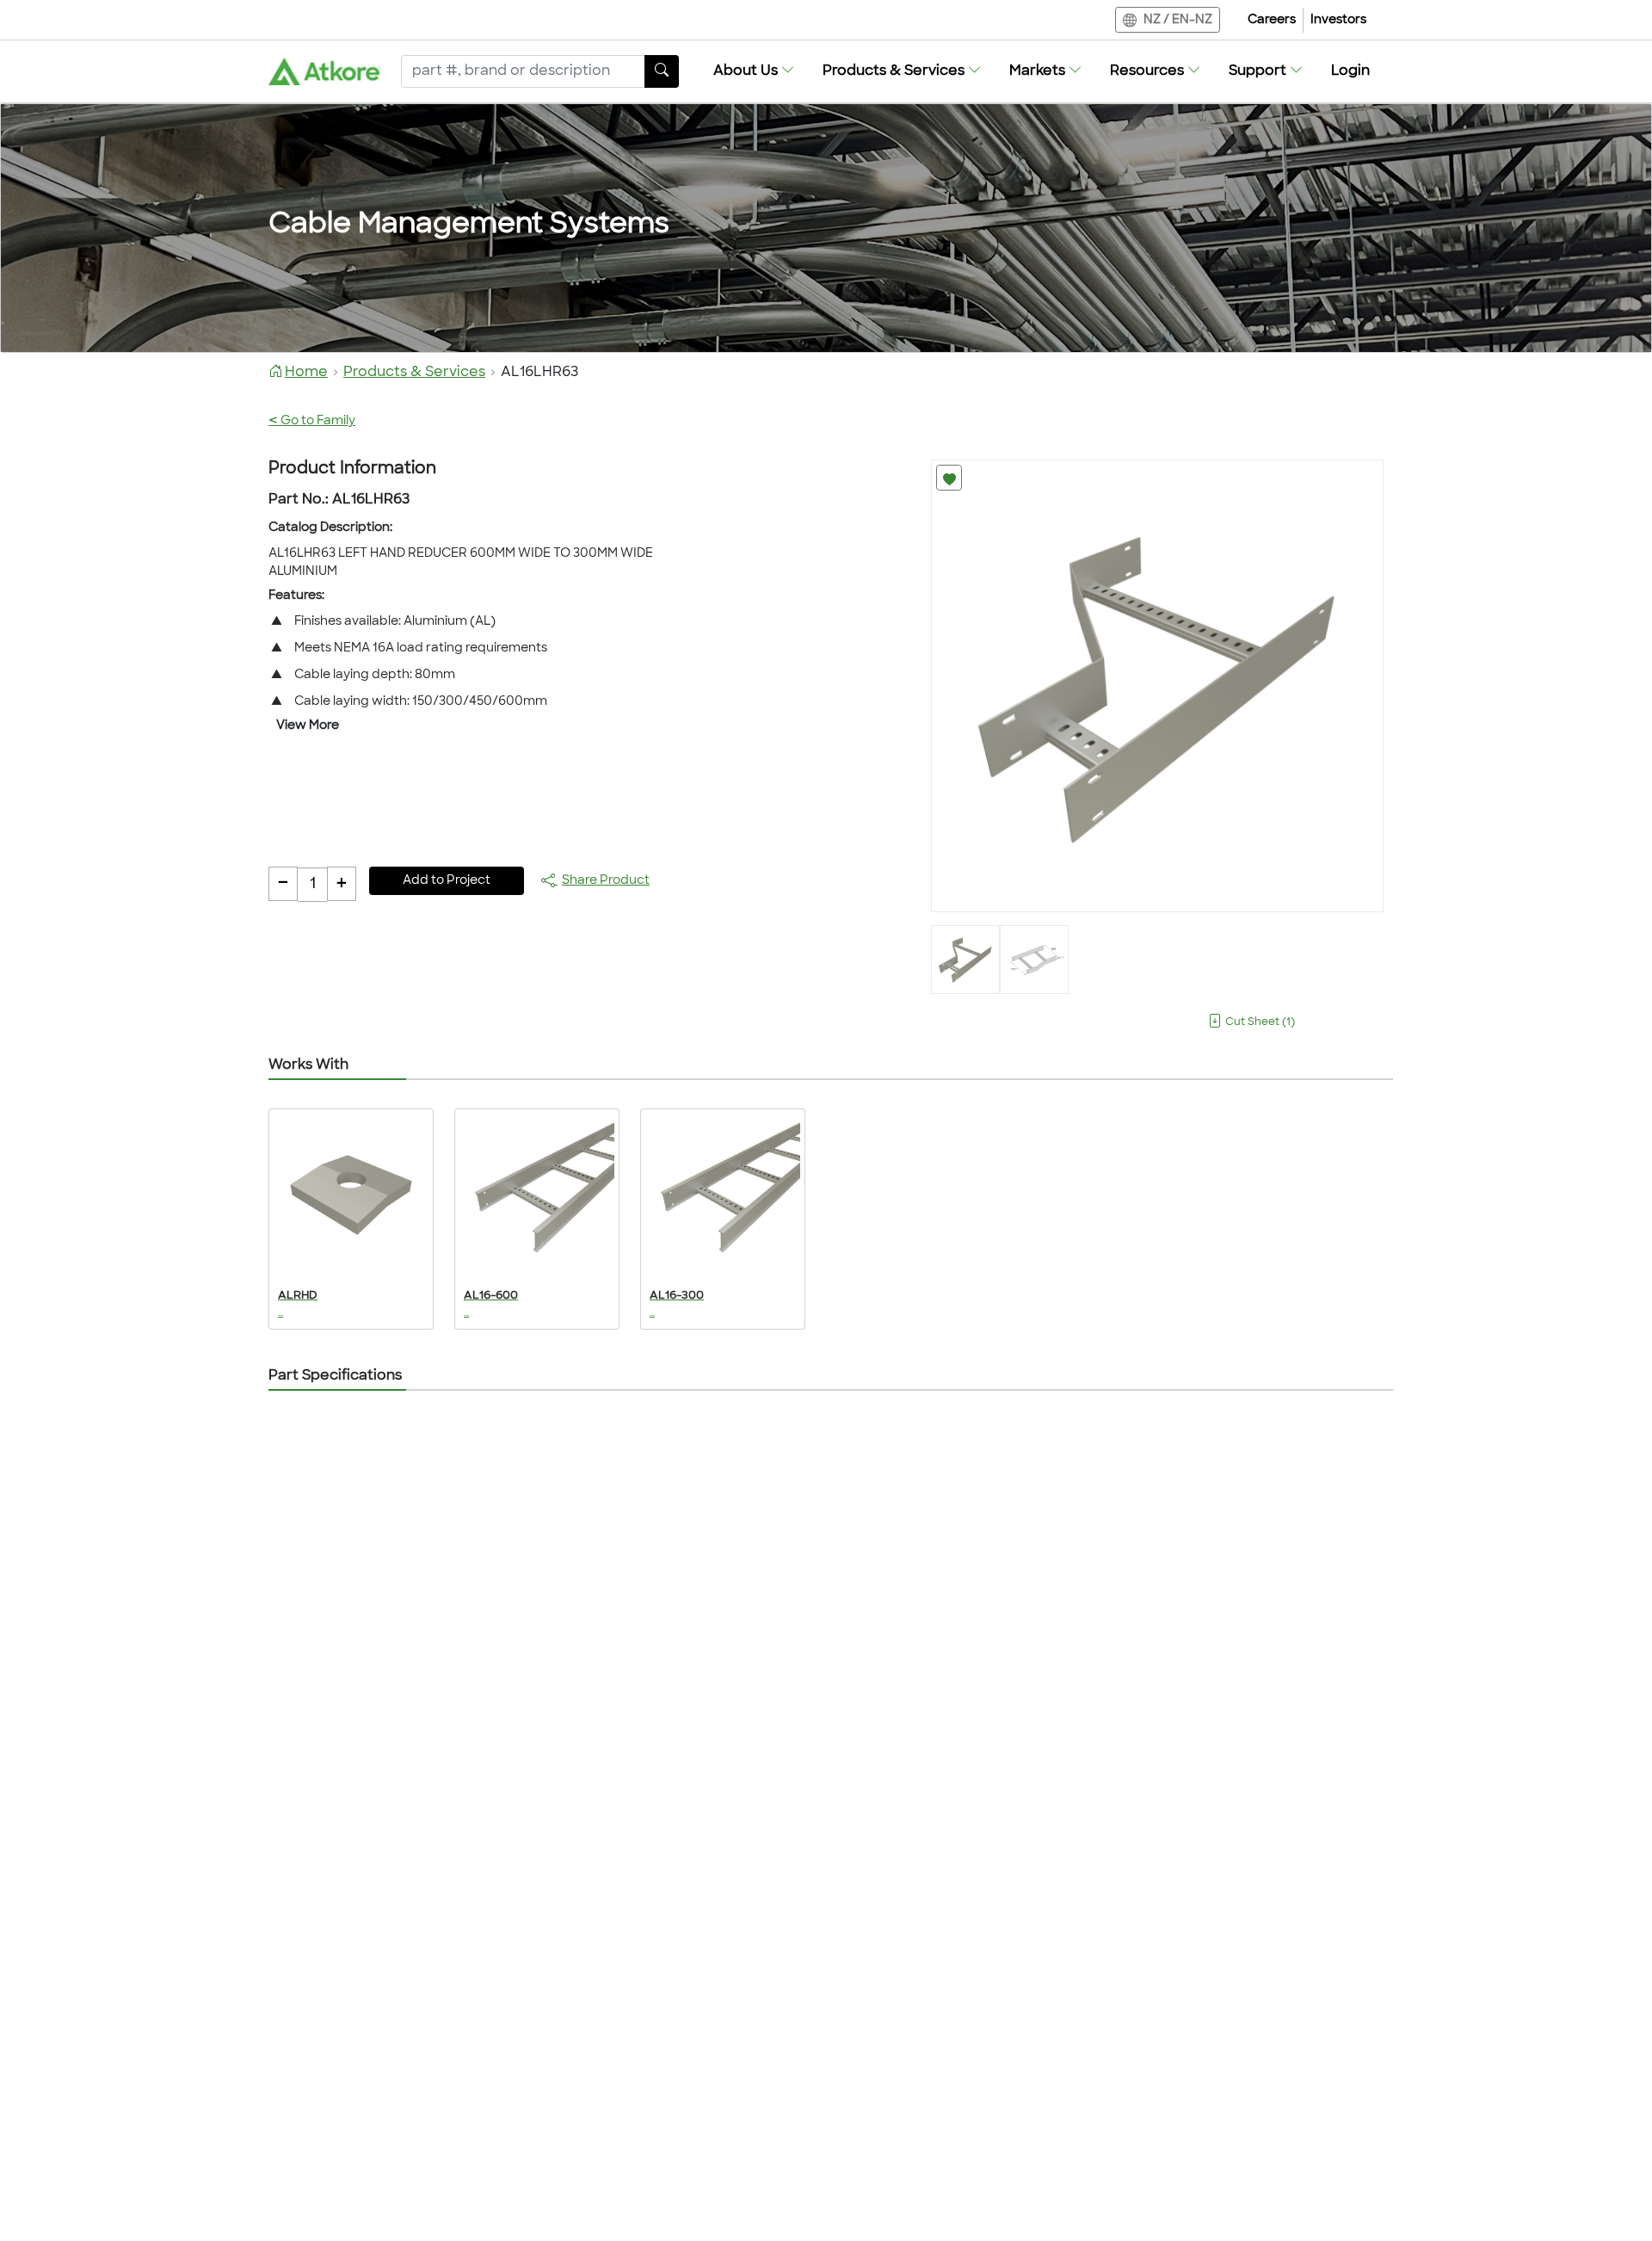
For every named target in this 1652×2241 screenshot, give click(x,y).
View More (308, 726)
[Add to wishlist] (949, 478)
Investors (1338, 20)
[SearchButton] (662, 71)
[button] (754, 71)
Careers (1272, 20)
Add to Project (447, 881)
